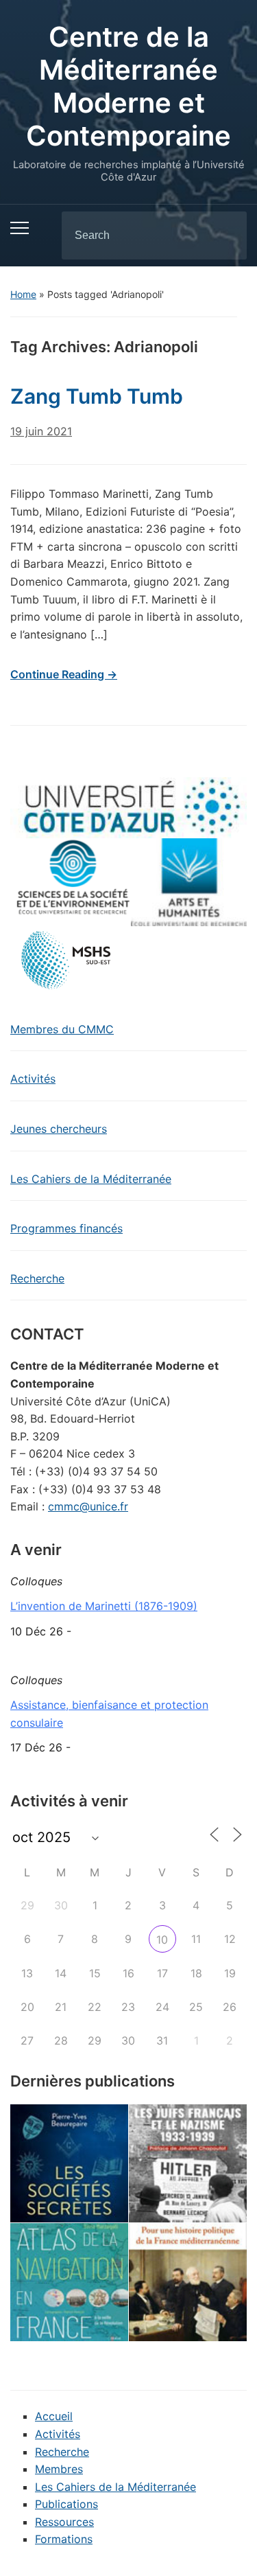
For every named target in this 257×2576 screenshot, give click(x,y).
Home (23, 294)
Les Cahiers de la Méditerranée (91, 1179)
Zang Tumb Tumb (97, 396)
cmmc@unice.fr (88, 1506)
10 (162, 1940)
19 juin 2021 (41, 431)
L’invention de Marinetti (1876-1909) (104, 1606)
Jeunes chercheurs (59, 1129)
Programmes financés (66, 1228)
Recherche (37, 1278)
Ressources (64, 2522)
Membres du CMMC (62, 1029)
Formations (64, 2539)
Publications (66, 2504)
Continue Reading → (64, 674)
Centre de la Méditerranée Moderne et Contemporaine (128, 86)
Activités (33, 1079)
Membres (59, 2469)
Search (225, 235)
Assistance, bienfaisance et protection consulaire (109, 1714)
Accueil (54, 2416)
